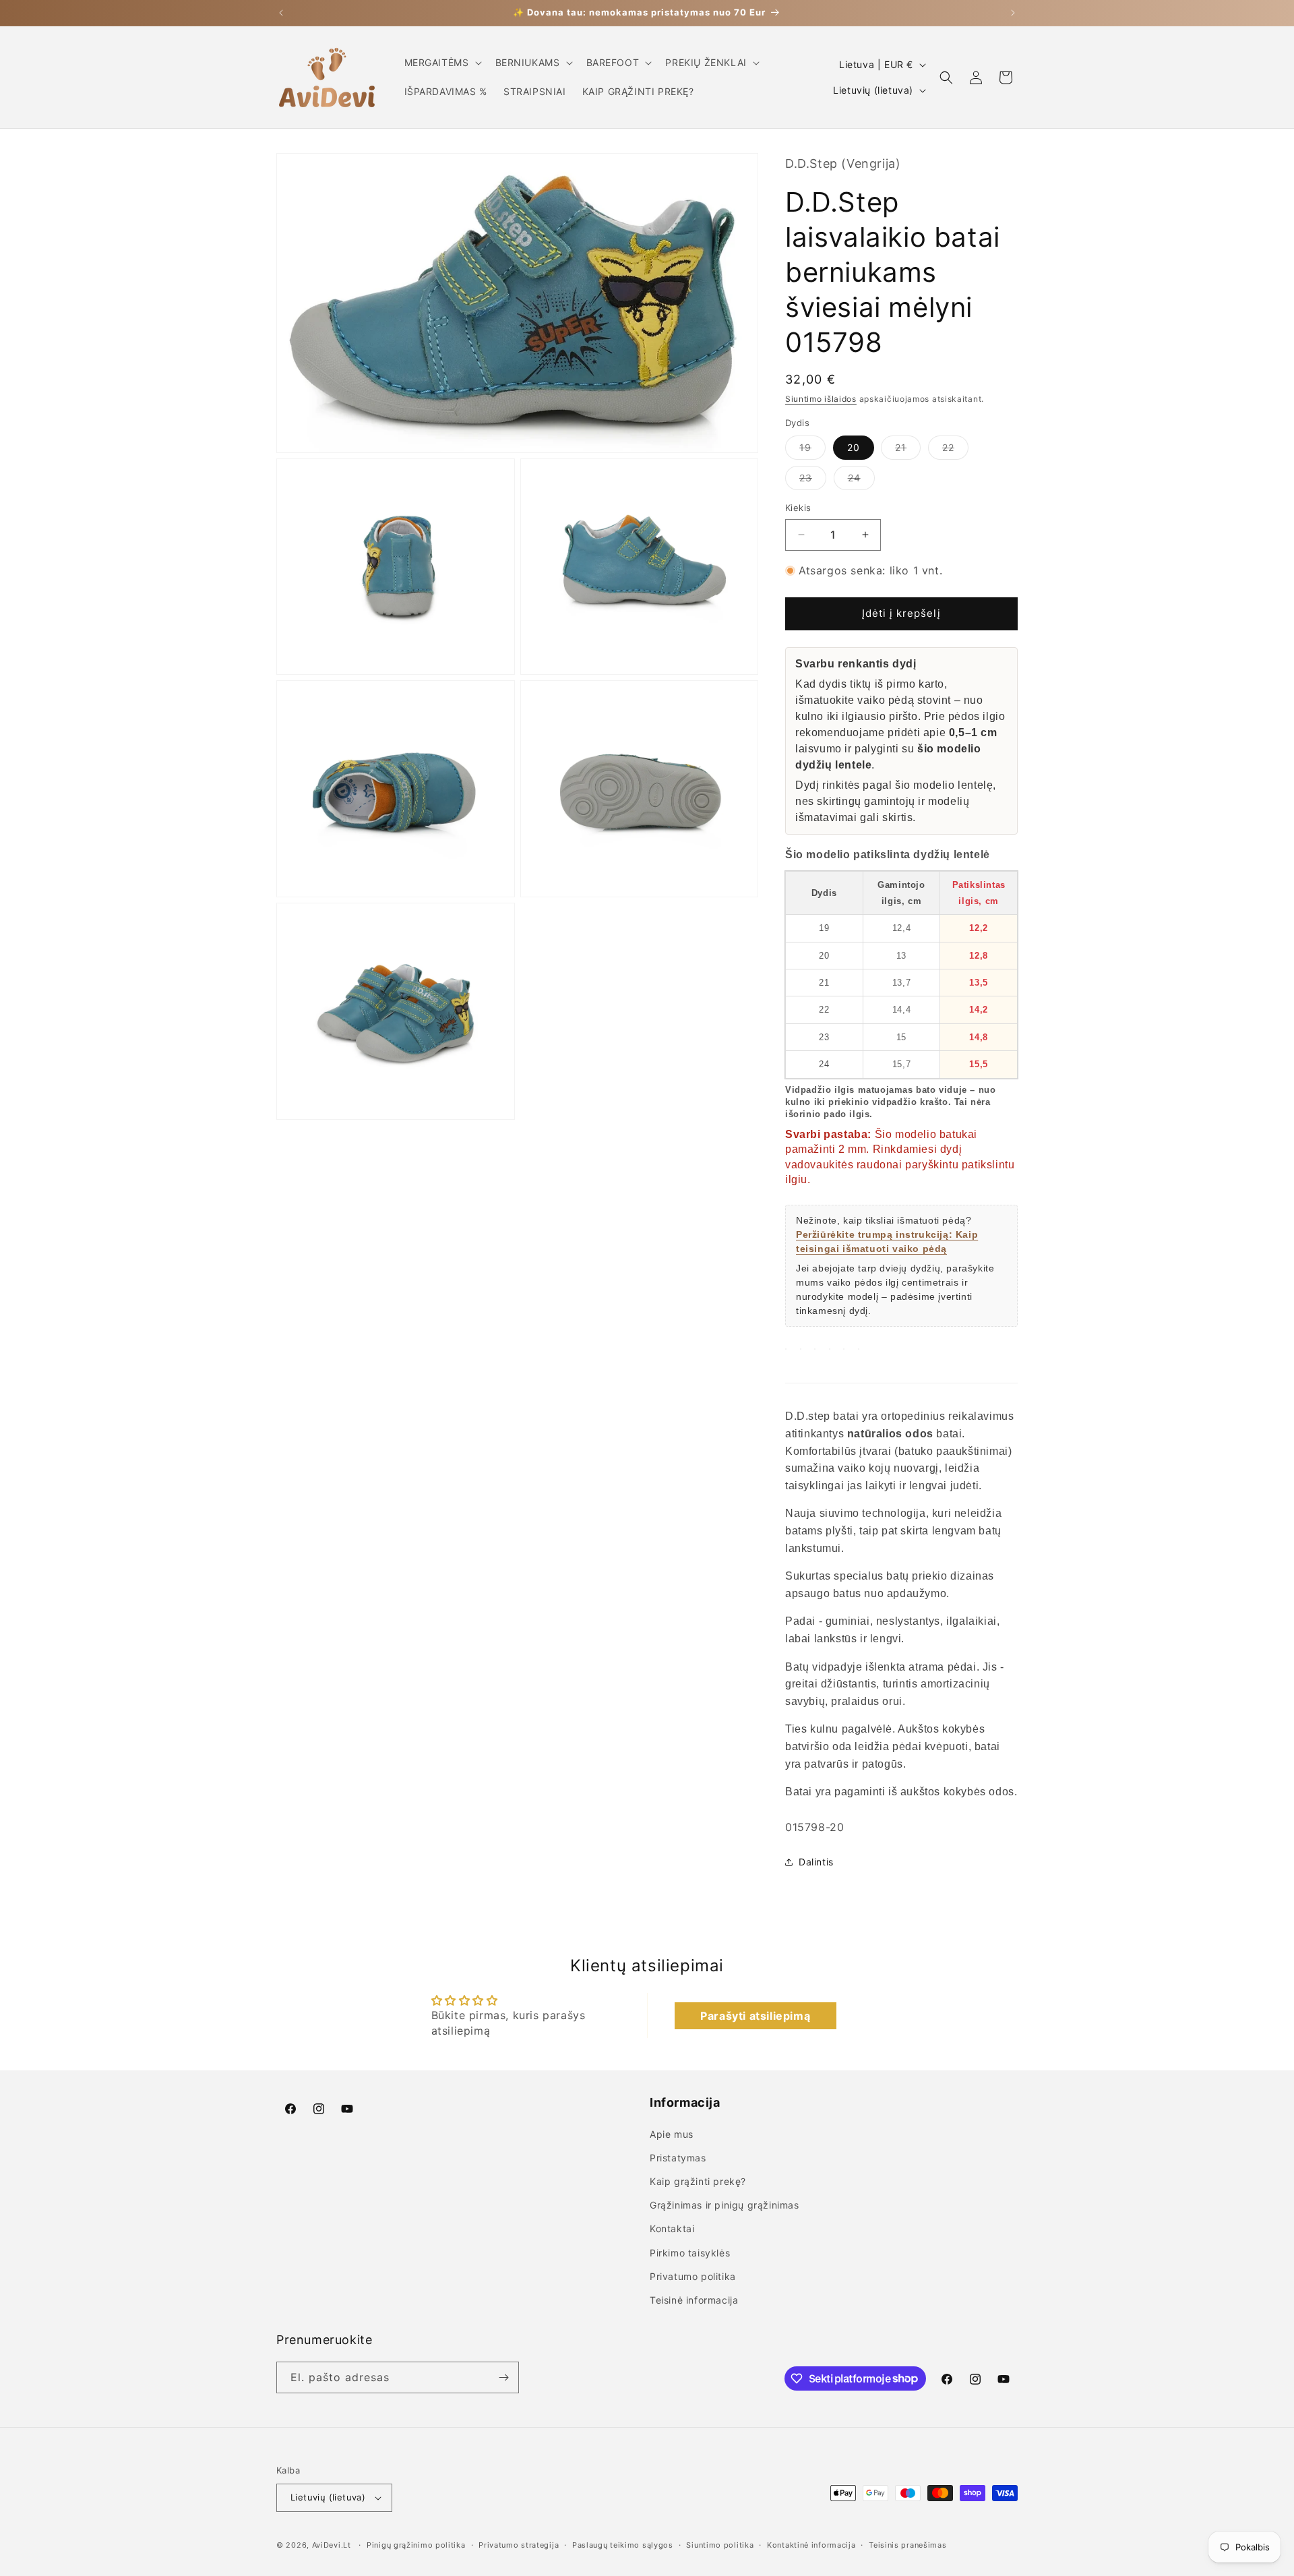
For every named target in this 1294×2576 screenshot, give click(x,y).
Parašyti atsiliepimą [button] (755, 2016)
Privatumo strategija (519, 2545)
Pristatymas (678, 2158)
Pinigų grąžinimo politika (416, 2545)
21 (908, 450)
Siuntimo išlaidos (821, 399)
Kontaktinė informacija (811, 2545)
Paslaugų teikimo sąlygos (623, 2545)
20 (854, 447)
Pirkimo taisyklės (690, 2253)
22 (955, 450)
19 (812, 450)
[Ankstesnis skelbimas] (281, 13)
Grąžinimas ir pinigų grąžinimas (725, 2205)
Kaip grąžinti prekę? (698, 2181)
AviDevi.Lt (332, 2545)
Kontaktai (672, 2228)
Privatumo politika (693, 2276)
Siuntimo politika (720, 2545)
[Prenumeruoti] (503, 2377)
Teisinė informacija (694, 2300)
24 (861, 481)
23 (813, 481)
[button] (442, 63)
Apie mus (672, 2134)
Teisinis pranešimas (907, 2545)
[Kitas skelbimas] (1013, 13)
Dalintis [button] (816, 1862)
